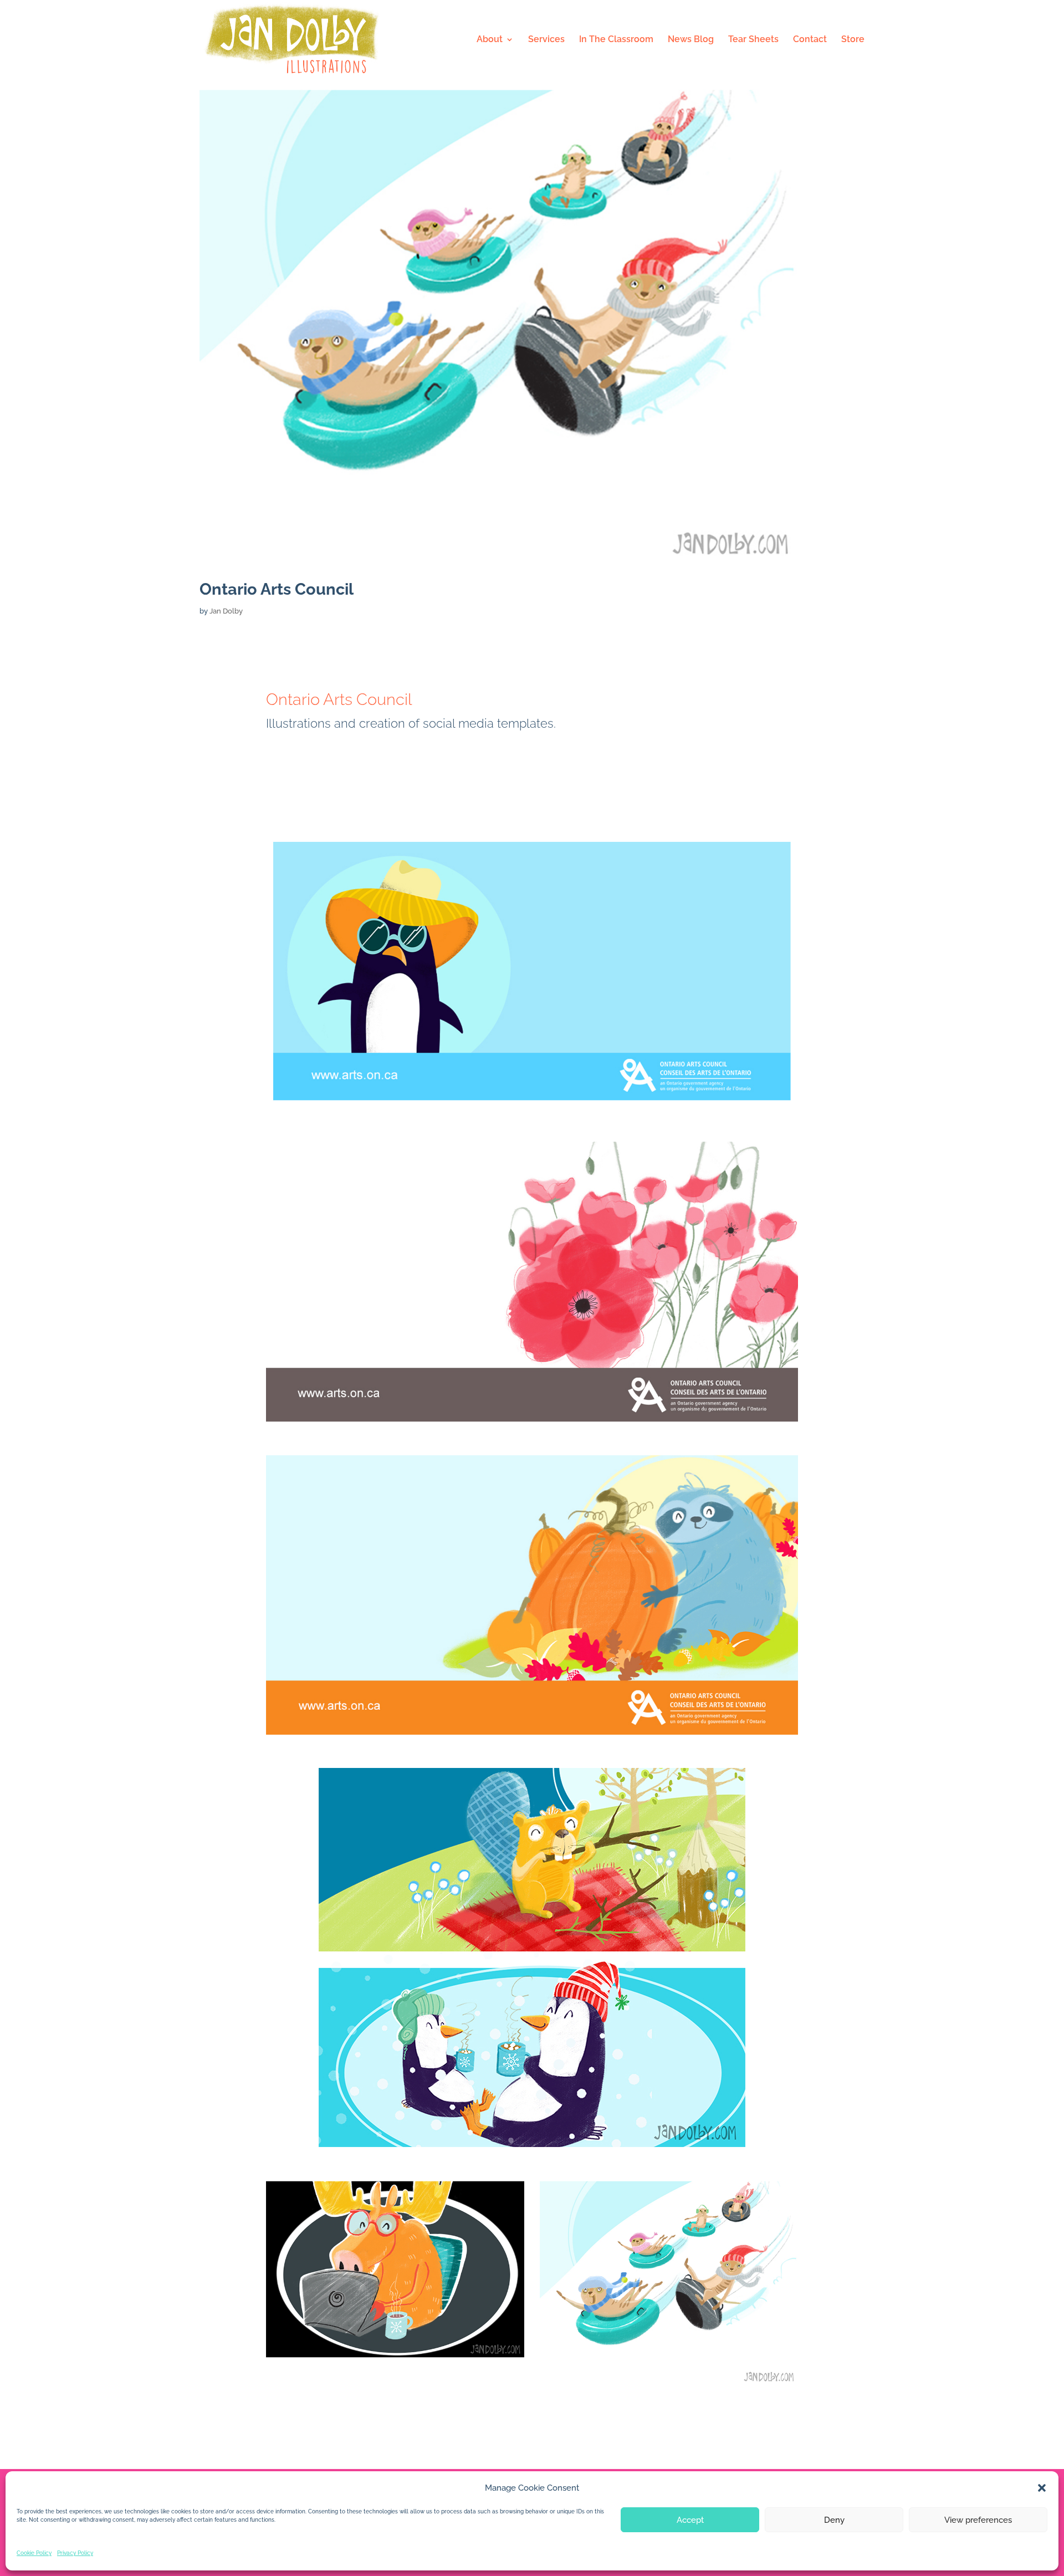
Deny (834, 2520)
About (490, 40)
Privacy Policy (75, 2553)
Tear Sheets (753, 40)
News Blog (691, 40)
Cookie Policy (34, 2553)
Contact (810, 40)
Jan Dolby (226, 611)
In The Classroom (616, 40)
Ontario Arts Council (277, 589)
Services (546, 40)
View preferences (978, 2520)
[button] (1042, 2488)
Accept (690, 2520)
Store (853, 40)
